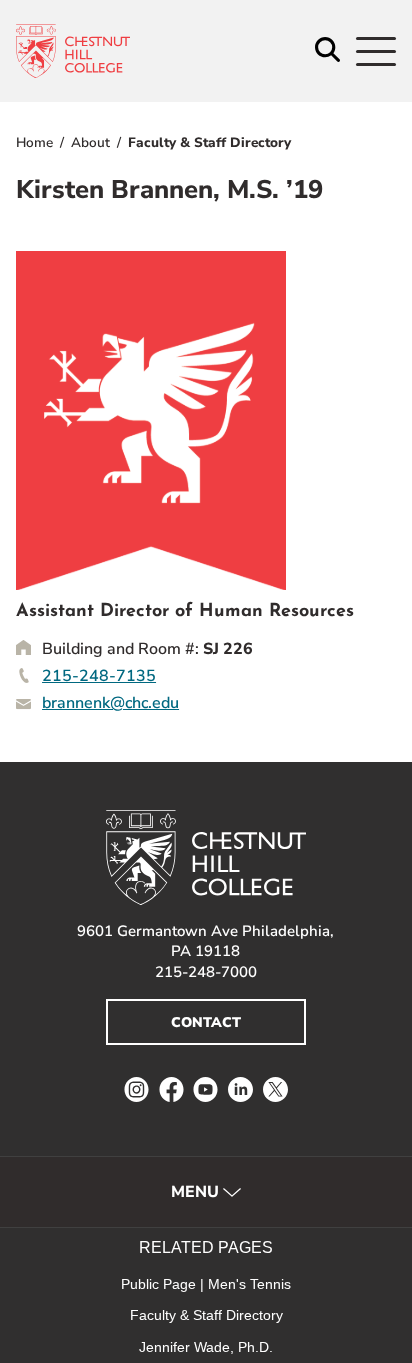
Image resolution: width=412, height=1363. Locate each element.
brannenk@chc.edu (110, 703)
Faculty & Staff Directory (209, 142)
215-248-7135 (99, 676)
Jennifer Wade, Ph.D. (206, 1347)
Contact (206, 1022)
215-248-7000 (206, 972)
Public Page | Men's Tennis (206, 1284)
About (90, 142)
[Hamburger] (376, 51)
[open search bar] (327, 51)
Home (34, 142)
